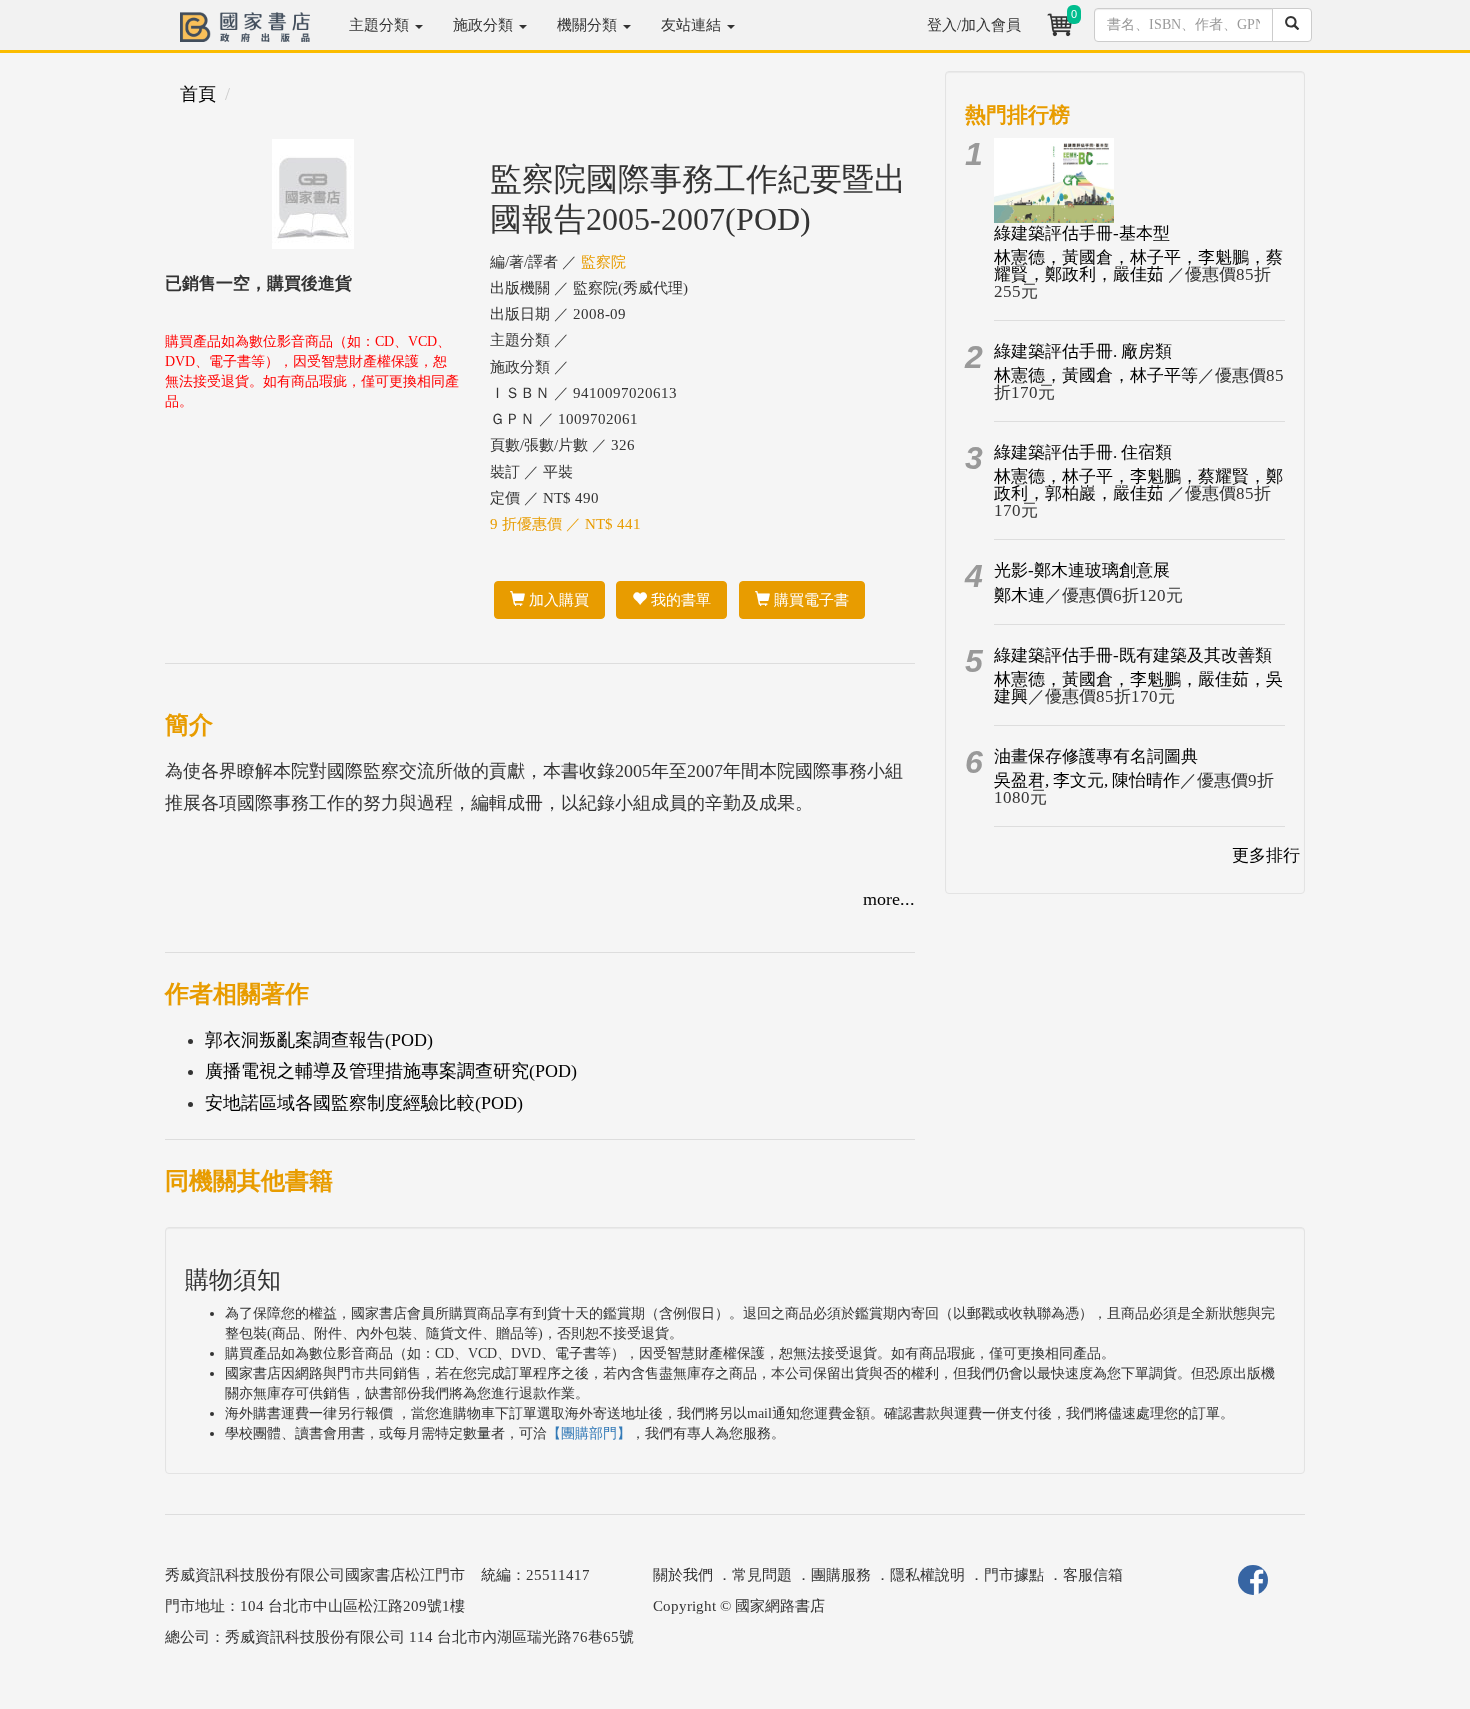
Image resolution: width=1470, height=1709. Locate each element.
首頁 (198, 94)
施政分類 (485, 25)
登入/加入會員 (974, 25)
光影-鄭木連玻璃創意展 (1082, 570)
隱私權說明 (927, 1575)
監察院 (603, 262)
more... (889, 899)
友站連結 (693, 25)
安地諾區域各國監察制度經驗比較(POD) (364, 1103)
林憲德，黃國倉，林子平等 (1096, 375)
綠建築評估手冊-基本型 (1082, 233)
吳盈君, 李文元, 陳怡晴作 (1087, 780)
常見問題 (762, 1575)
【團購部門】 (589, 1433)
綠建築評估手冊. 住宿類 (1083, 452)
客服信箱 (1093, 1575)
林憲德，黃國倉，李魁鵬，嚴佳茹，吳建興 (1138, 688)
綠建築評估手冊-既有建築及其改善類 (1133, 655)
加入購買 (557, 600)
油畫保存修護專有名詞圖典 (1096, 756)
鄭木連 (1019, 595)
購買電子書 (809, 600)
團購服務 (841, 1575)
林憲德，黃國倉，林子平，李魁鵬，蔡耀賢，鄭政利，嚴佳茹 (1138, 266)
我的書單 (679, 600)
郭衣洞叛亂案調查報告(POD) (319, 1040)
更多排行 (1266, 855)
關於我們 (683, 1575)
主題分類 (381, 25)
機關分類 (589, 25)
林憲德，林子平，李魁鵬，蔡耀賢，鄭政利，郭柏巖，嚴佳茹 (1138, 485)
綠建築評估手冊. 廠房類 (1083, 351)
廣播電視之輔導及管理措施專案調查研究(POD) (391, 1071)
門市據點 (1014, 1575)
